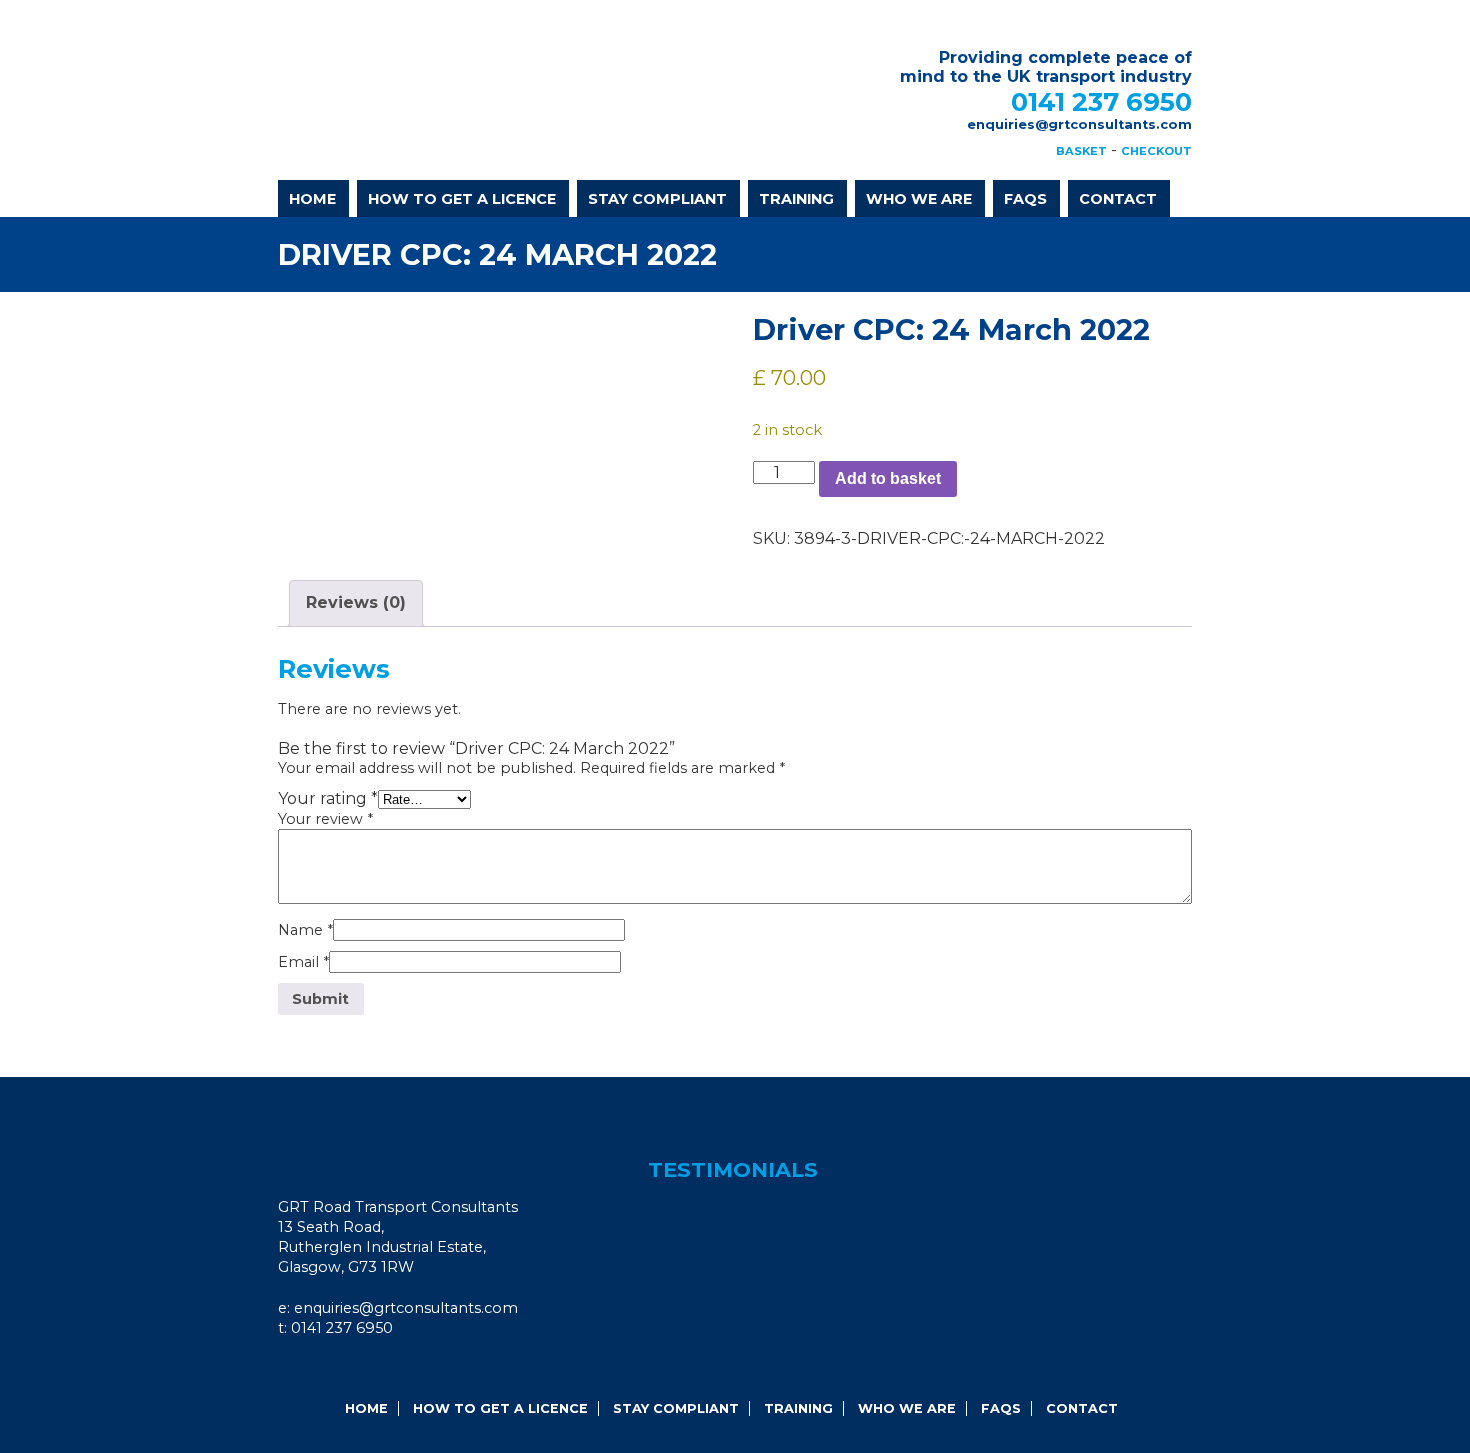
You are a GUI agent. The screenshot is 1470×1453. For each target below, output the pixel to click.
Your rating (328, 798)
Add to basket (888, 478)
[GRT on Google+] (330, 1368)
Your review (325, 819)
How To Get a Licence (462, 199)
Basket (1081, 151)
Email (303, 962)
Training (796, 199)
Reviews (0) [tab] (356, 602)
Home (312, 199)
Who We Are (919, 199)
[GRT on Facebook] (303, 1368)
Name (305, 930)
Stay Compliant (657, 199)
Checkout (1156, 151)
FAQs (1025, 199)
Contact (1118, 199)
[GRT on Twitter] (357, 1368)
